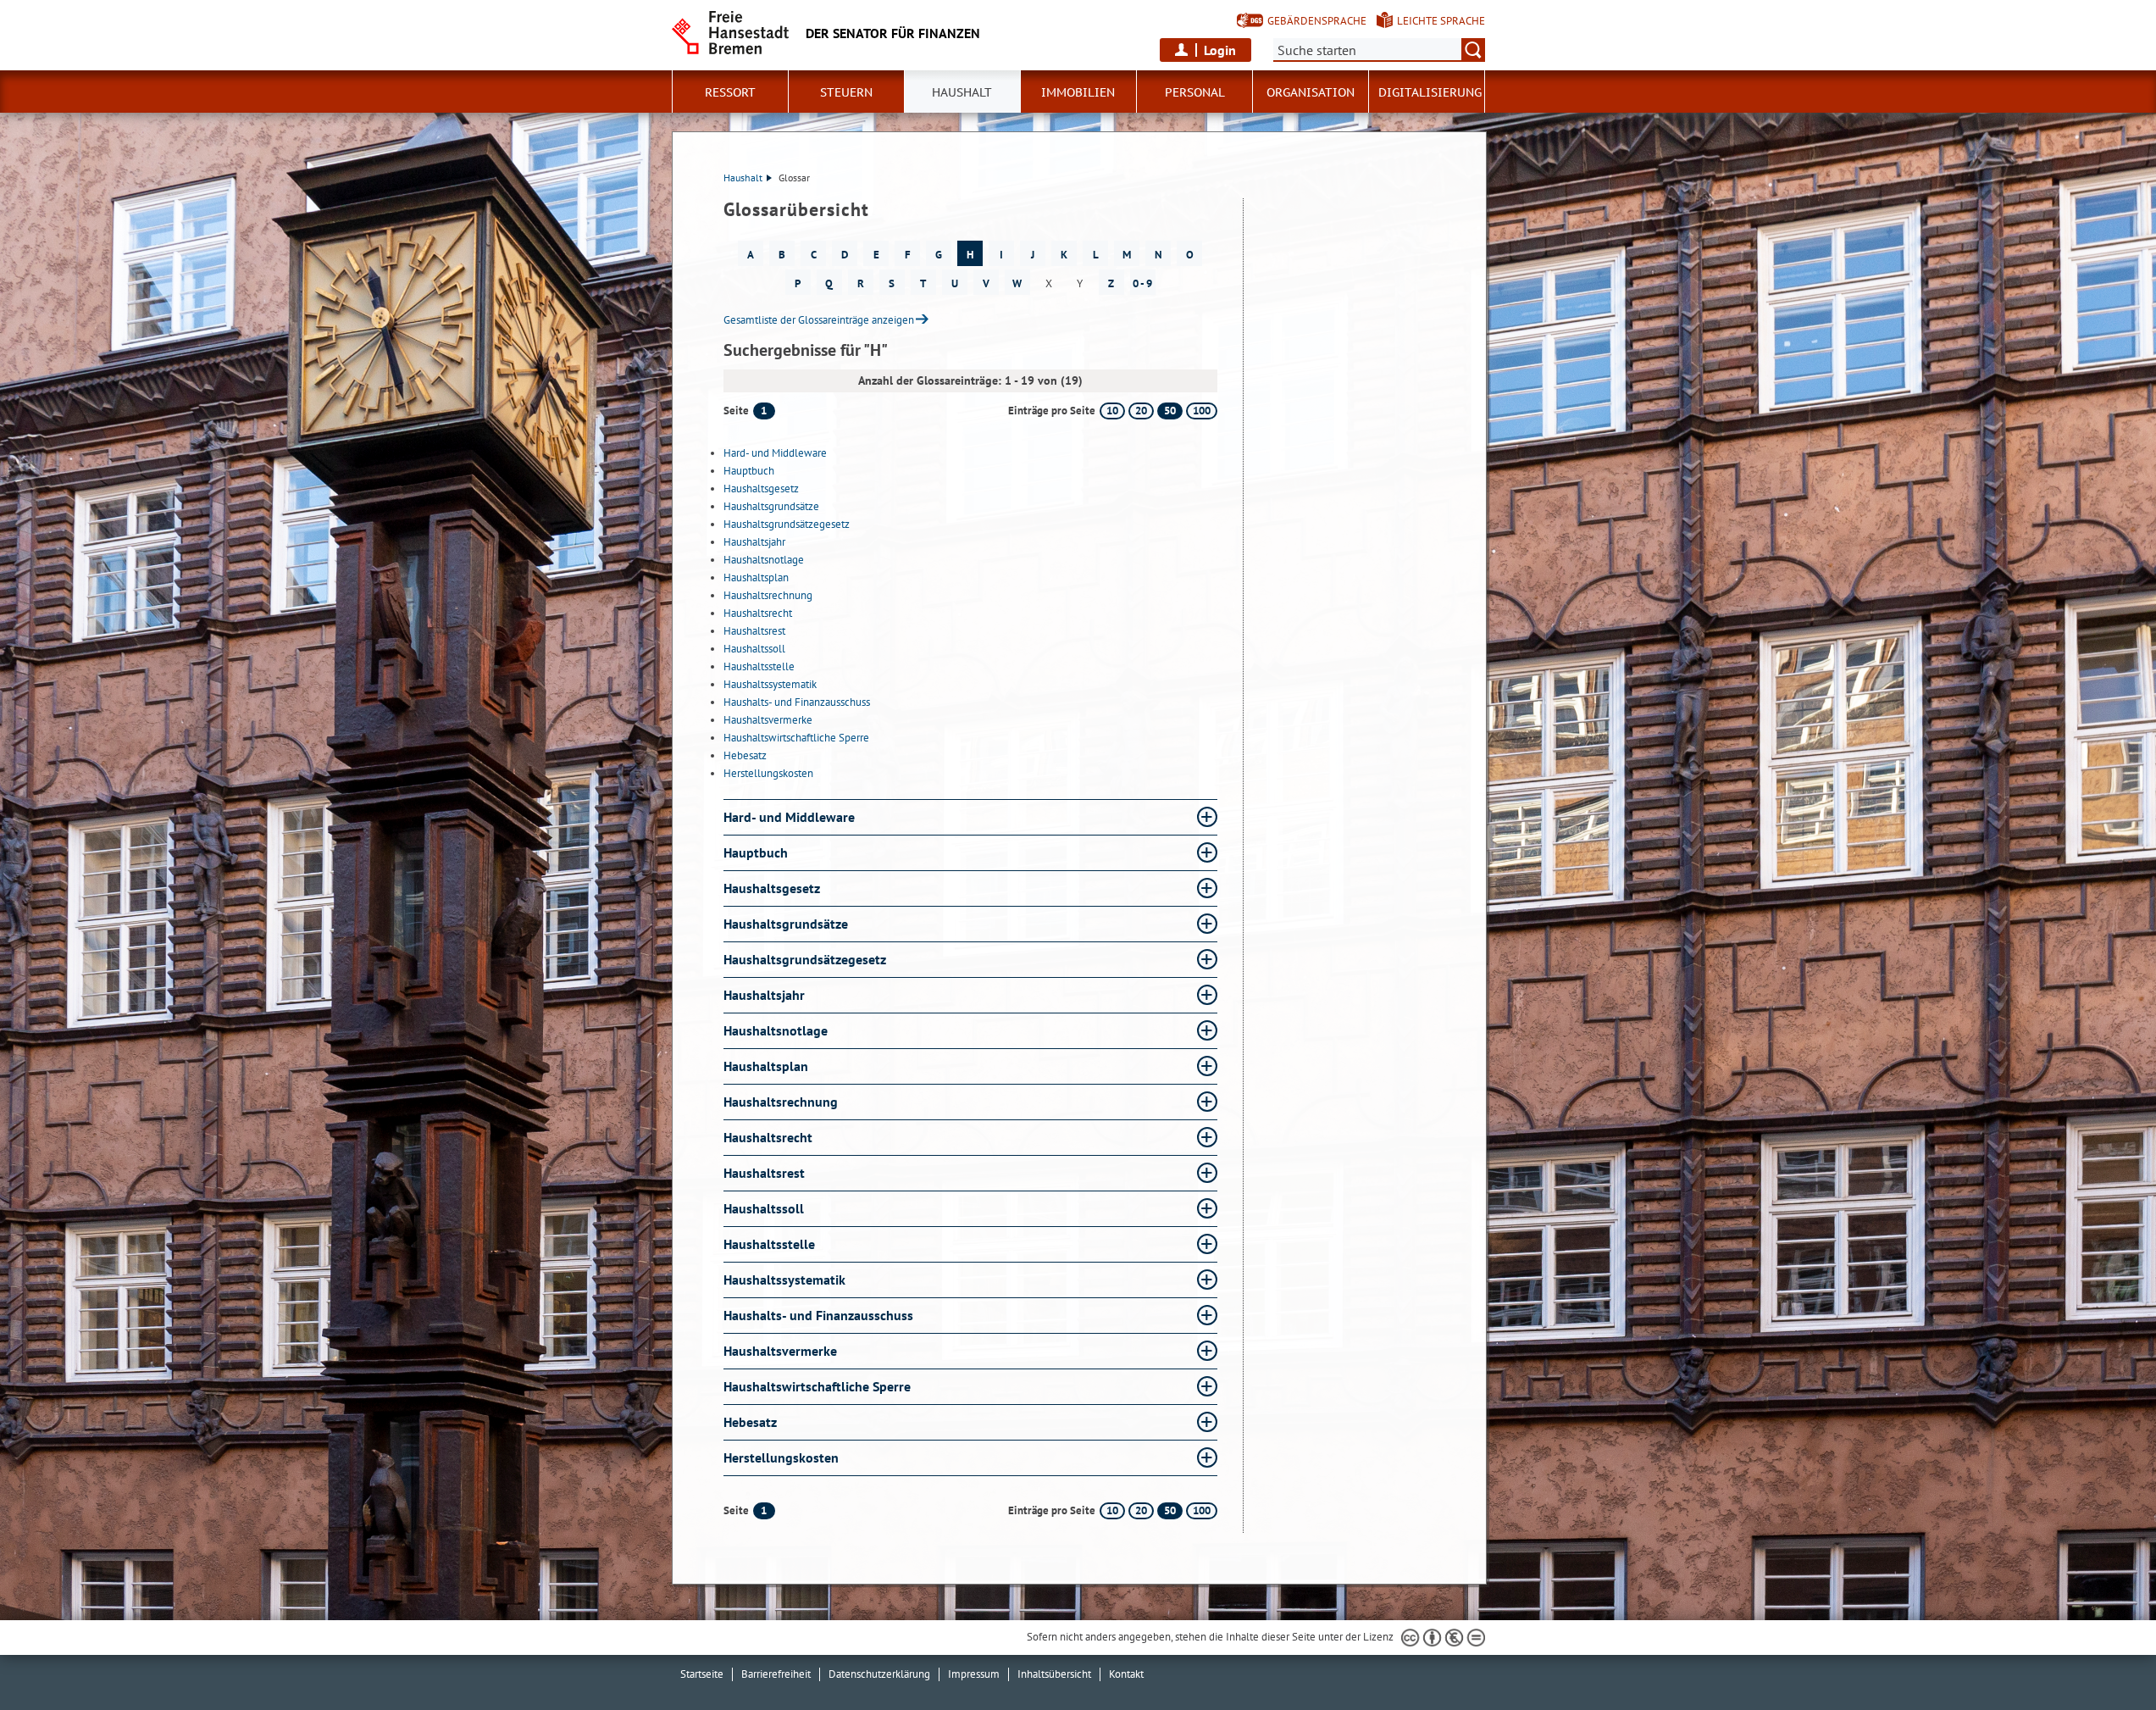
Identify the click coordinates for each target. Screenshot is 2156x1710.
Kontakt (1126, 1674)
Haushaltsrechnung (768, 595)
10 (1112, 411)
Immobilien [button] (1078, 92)
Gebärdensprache (1317, 21)
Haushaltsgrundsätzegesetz (787, 524)
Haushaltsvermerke (768, 720)
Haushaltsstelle (759, 666)
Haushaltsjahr (754, 542)
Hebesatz (745, 755)
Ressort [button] (730, 92)
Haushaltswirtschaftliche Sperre (796, 738)
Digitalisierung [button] (1430, 92)
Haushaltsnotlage (764, 560)
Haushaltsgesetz (761, 489)
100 (1202, 411)
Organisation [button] (1311, 92)
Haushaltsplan (756, 577)
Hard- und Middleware (775, 453)
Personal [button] (1195, 92)
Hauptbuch (749, 471)
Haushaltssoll (754, 649)
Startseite (702, 1674)
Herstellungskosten (768, 773)
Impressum (974, 1674)
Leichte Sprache (1441, 21)
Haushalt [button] (962, 92)
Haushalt (743, 178)
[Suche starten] (1473, 50)
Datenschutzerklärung (879, 1674)
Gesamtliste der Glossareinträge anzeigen (819, 320)
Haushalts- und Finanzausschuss (797, 702)
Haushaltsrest (754, 631)
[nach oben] (2103, 1657)
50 (1170, 411)
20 (1141, 411)
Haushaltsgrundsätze (771, 506)
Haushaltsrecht (758, 613)
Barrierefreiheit (776, 1674)
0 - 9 (1142, 283)
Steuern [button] (846, 92)
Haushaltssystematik (770, 684)
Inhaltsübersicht (1054, 1674)
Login (1220, 50)
